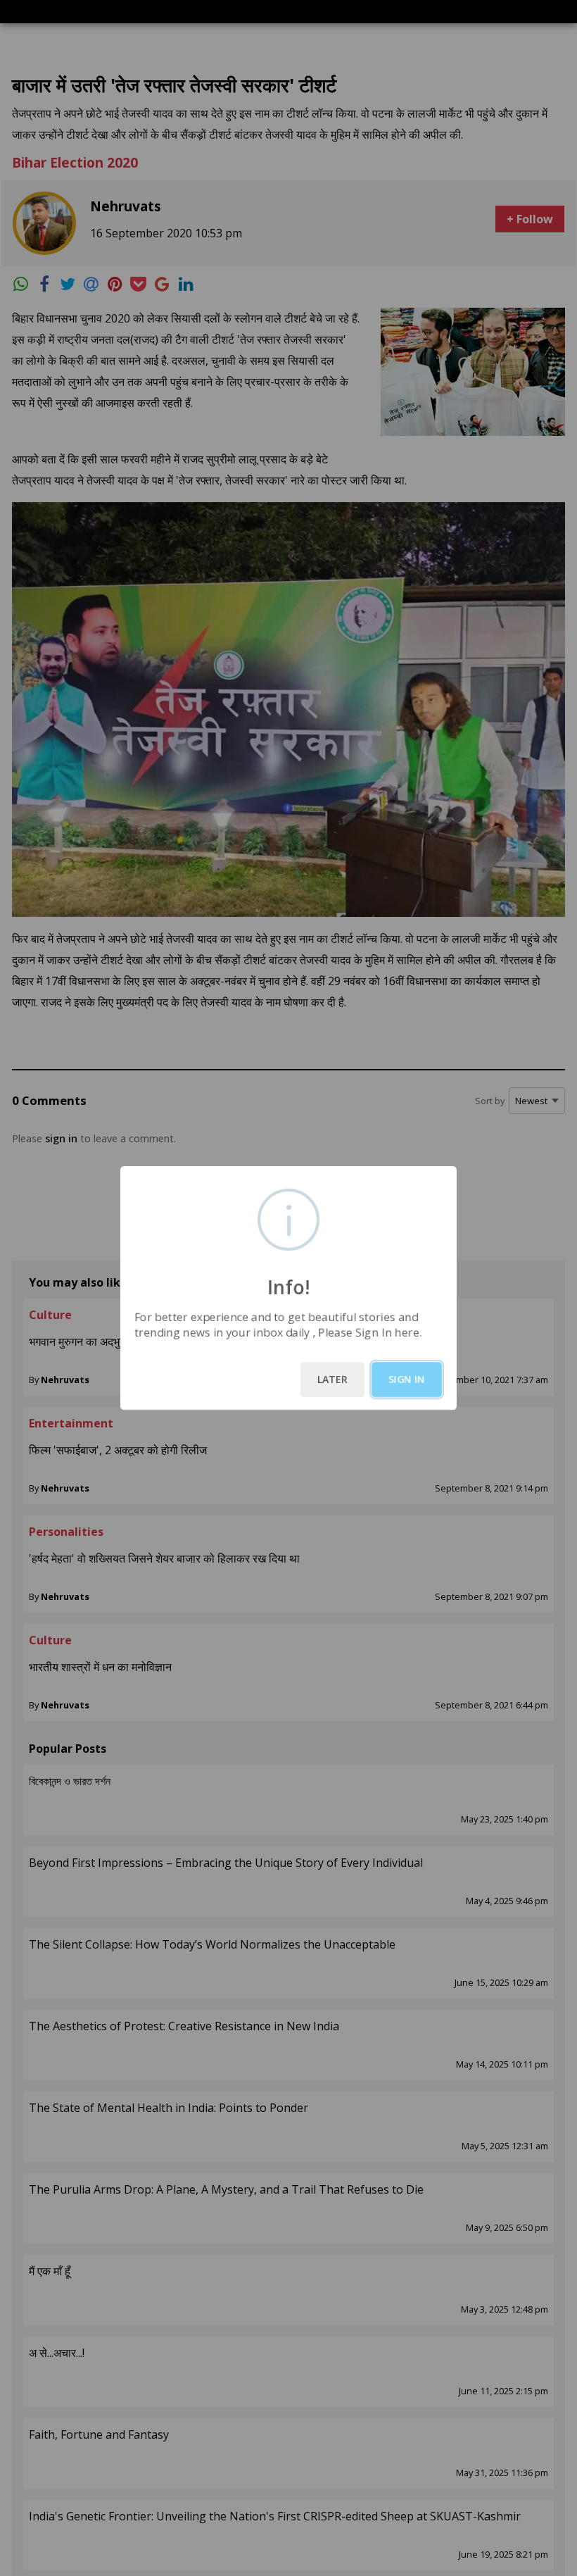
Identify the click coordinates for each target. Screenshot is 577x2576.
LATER (332, 1379)
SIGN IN (407, 1379)
